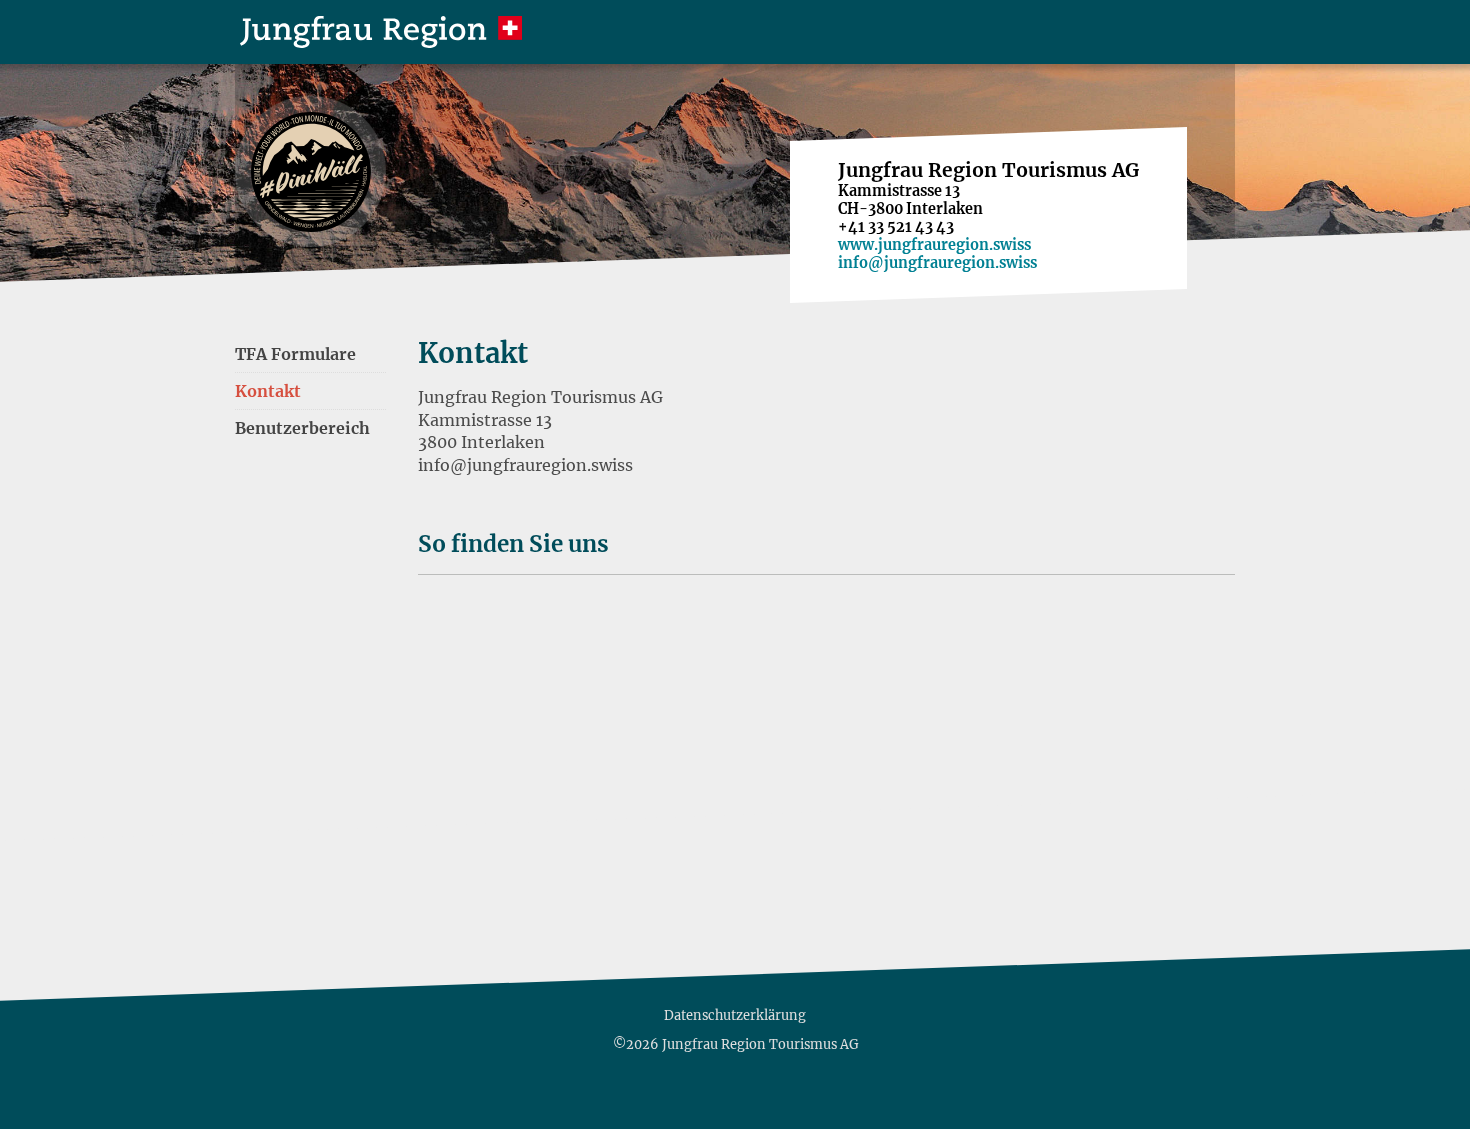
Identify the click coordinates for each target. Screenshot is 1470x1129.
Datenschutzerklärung (735, 1015)
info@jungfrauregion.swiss (937, 263)
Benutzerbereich (302, 428)
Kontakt (268, 391)
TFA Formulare (295, 354)
